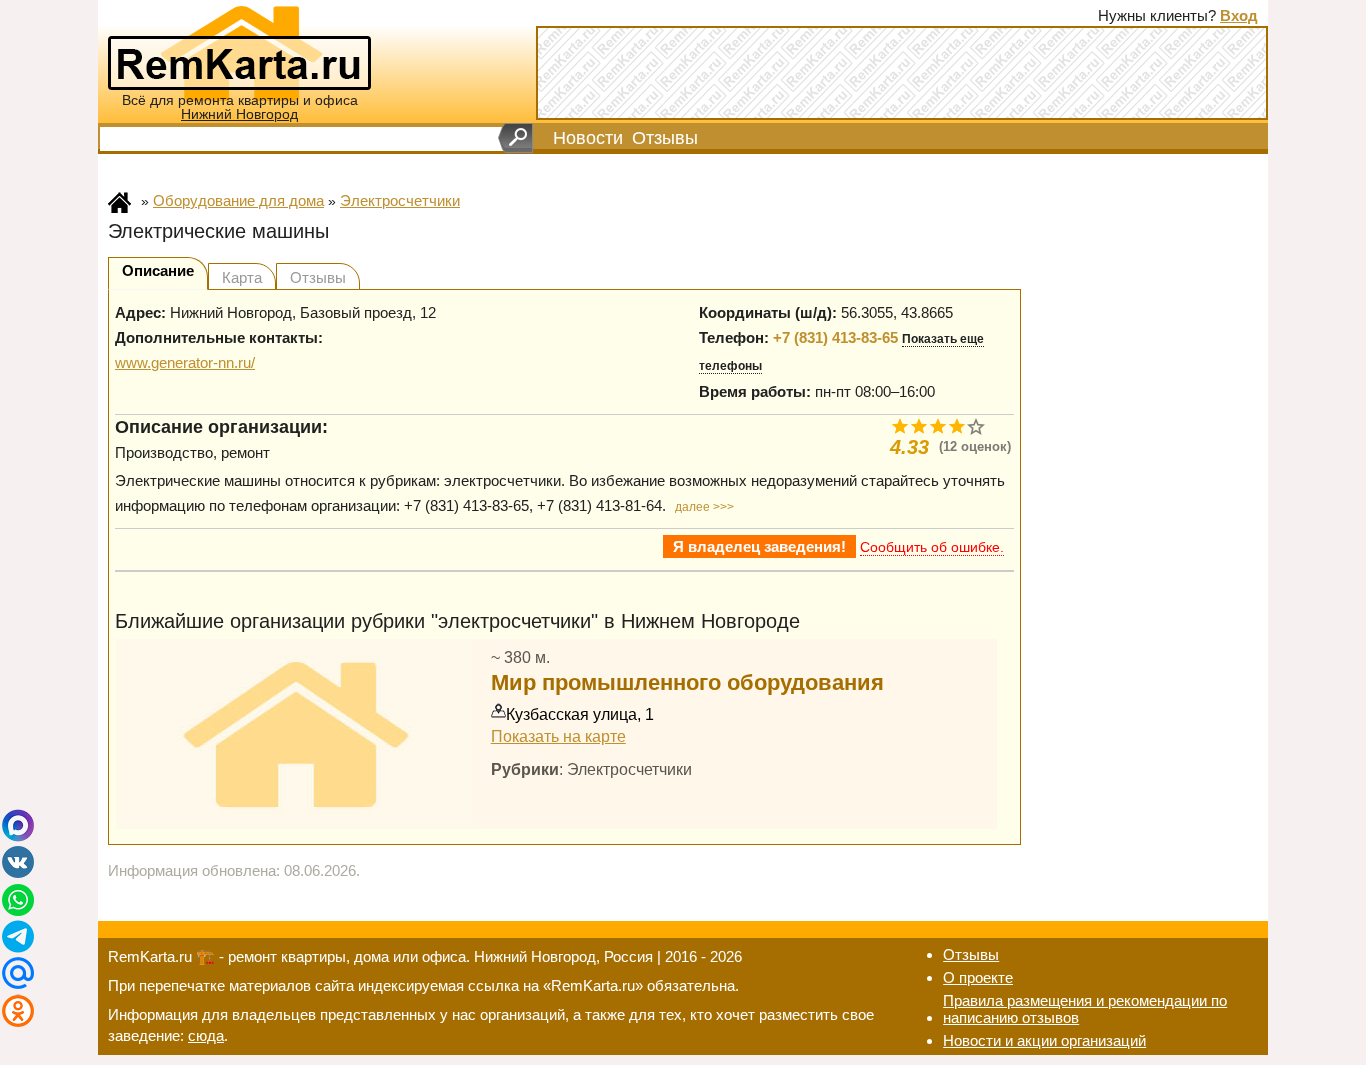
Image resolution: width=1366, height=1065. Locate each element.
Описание (158, 270)
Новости (588, 138)
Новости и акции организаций (1044, 1040)
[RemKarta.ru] (239, 51)
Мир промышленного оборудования (687, 682)
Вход (1239, 15)
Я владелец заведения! (759, 546)
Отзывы (665, 138)
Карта (242, 277)
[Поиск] (515, 138)
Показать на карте (558, 736)
